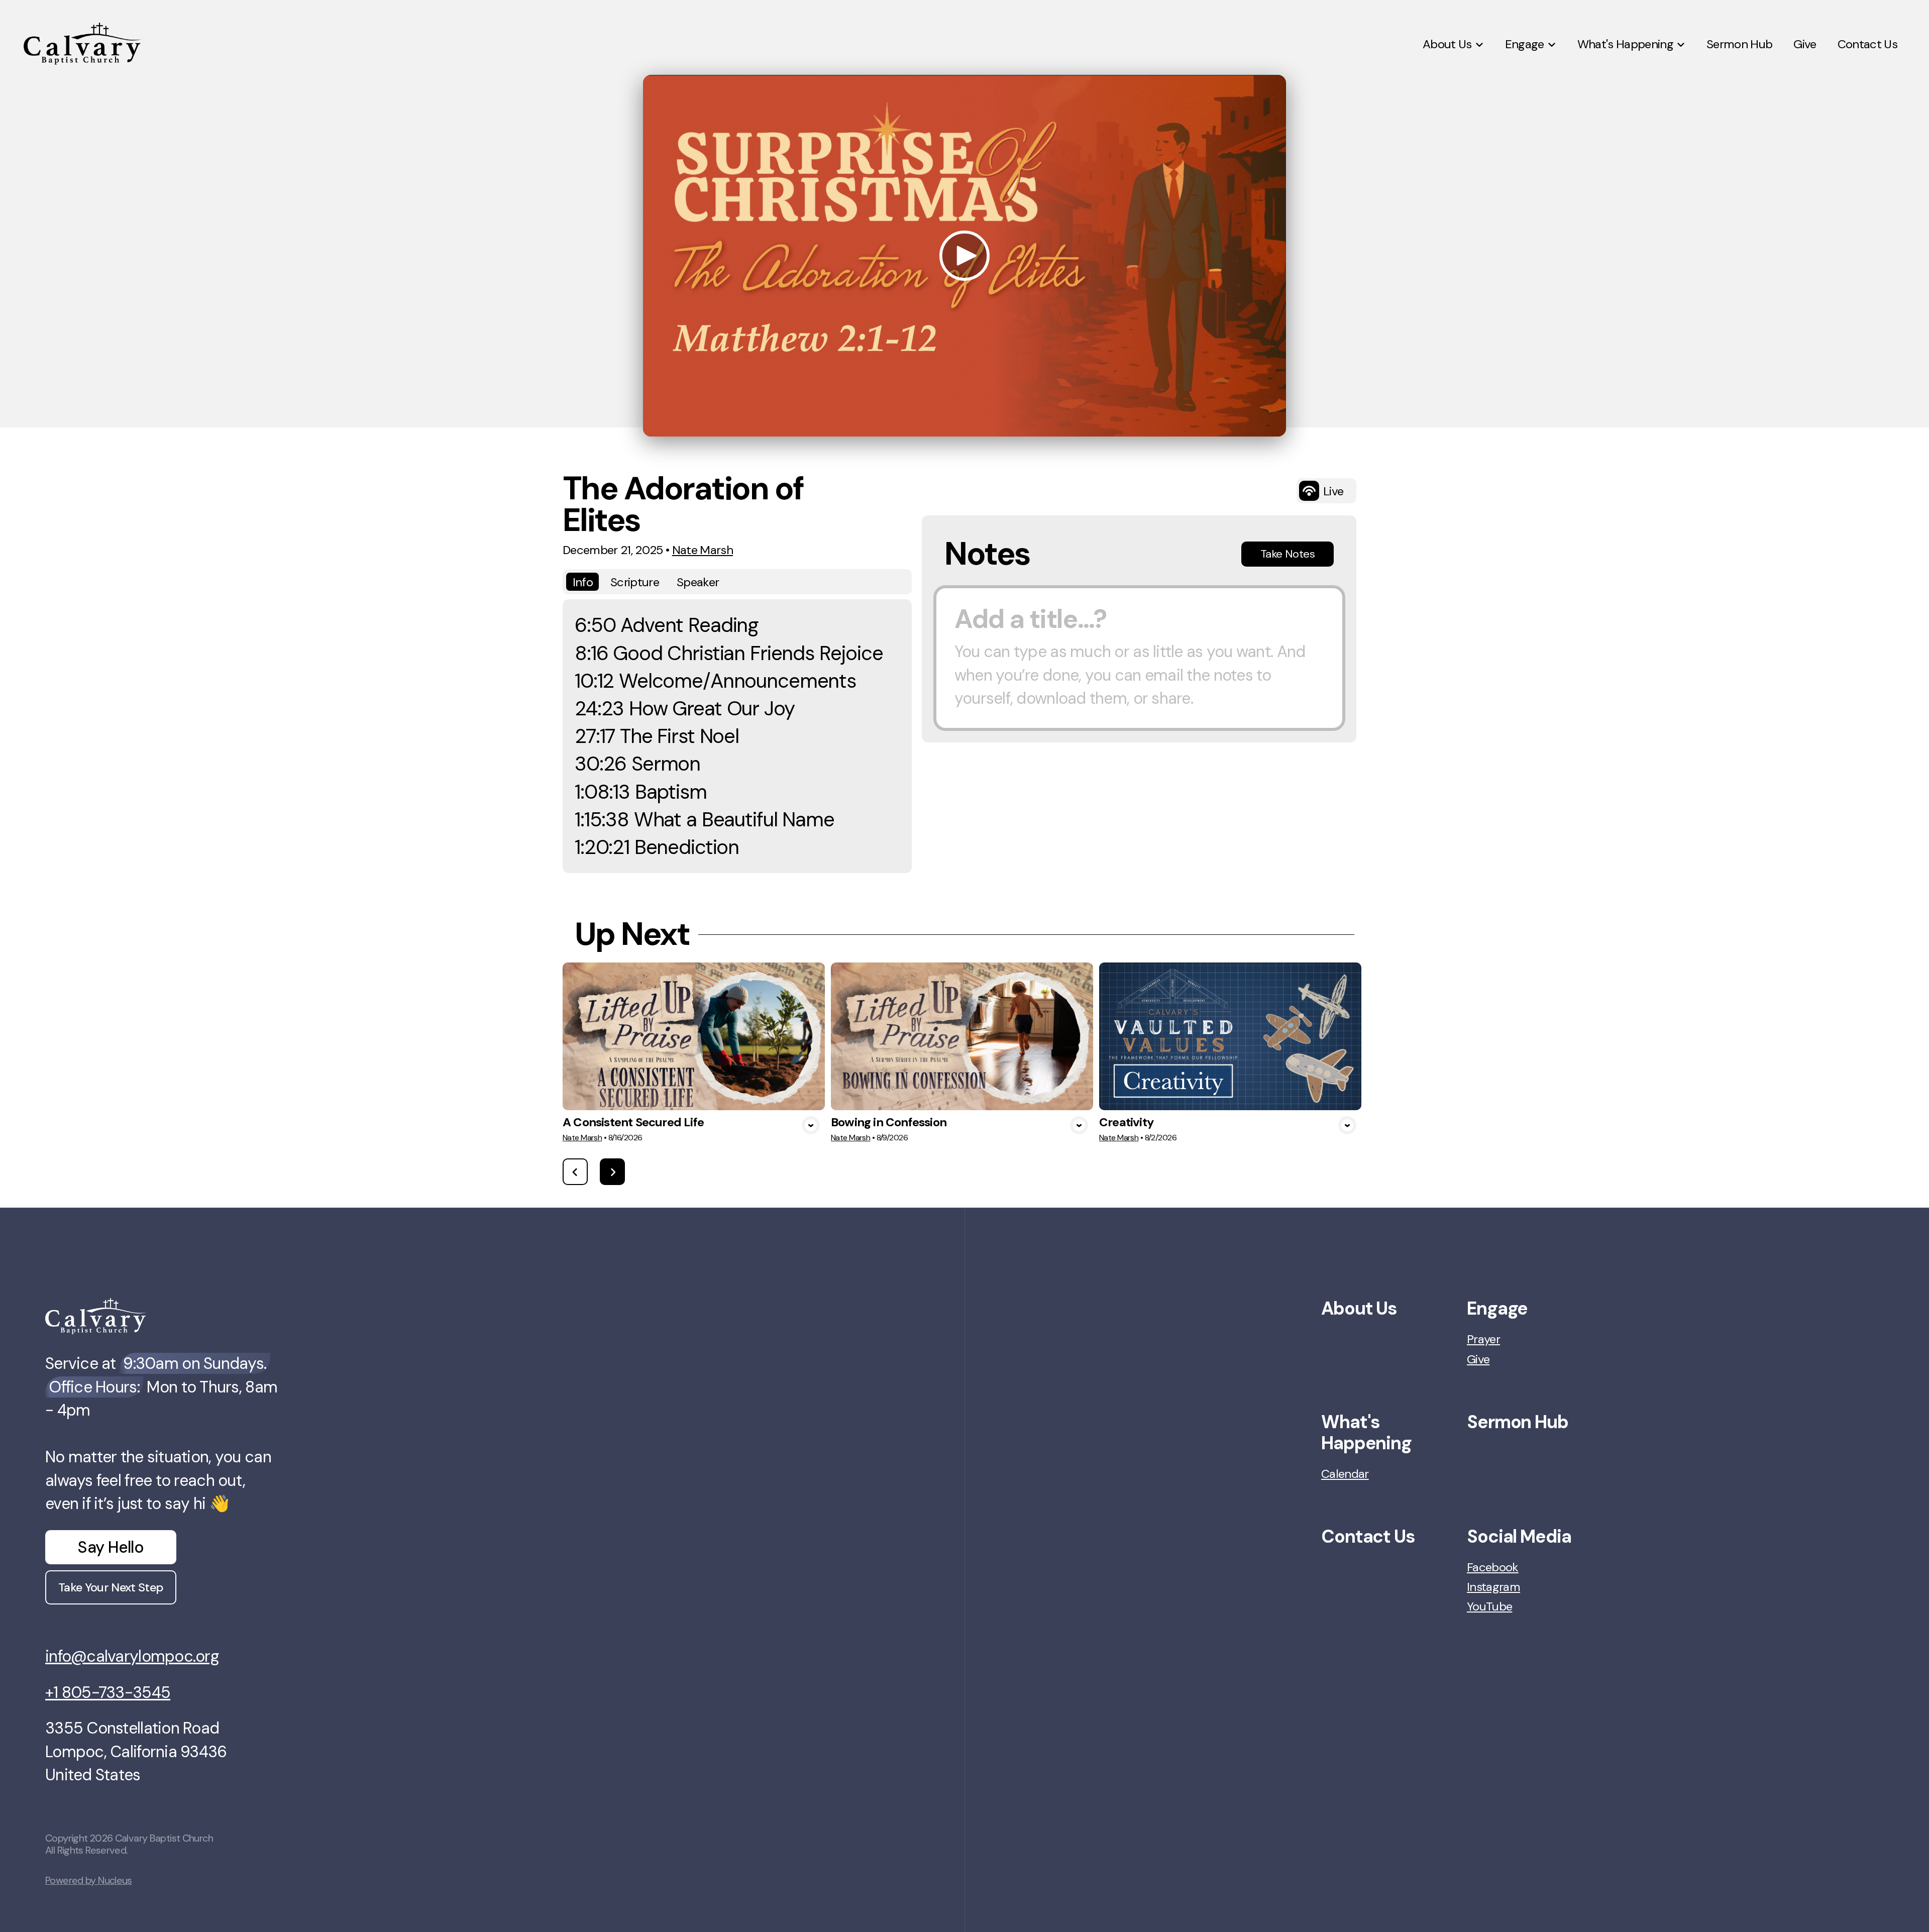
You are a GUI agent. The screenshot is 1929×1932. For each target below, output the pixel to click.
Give (1478, 1359)
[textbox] (1139, 658)
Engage (1497, 1308)
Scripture (635, 582)
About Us (1359, 1308)
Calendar (1345, 1474)
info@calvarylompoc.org (132, 1656)
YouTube (1489, 1606)
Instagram (1493, 1587)
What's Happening (1366, 1432)
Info (583, 582)
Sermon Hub (1518, 1422)
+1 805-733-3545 (108, 1692)
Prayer (1483, 1339)
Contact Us (1368, 1536)
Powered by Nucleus (89, 1880)
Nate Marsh (703, 550)
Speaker (698, 582)
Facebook (1493, 1567)
